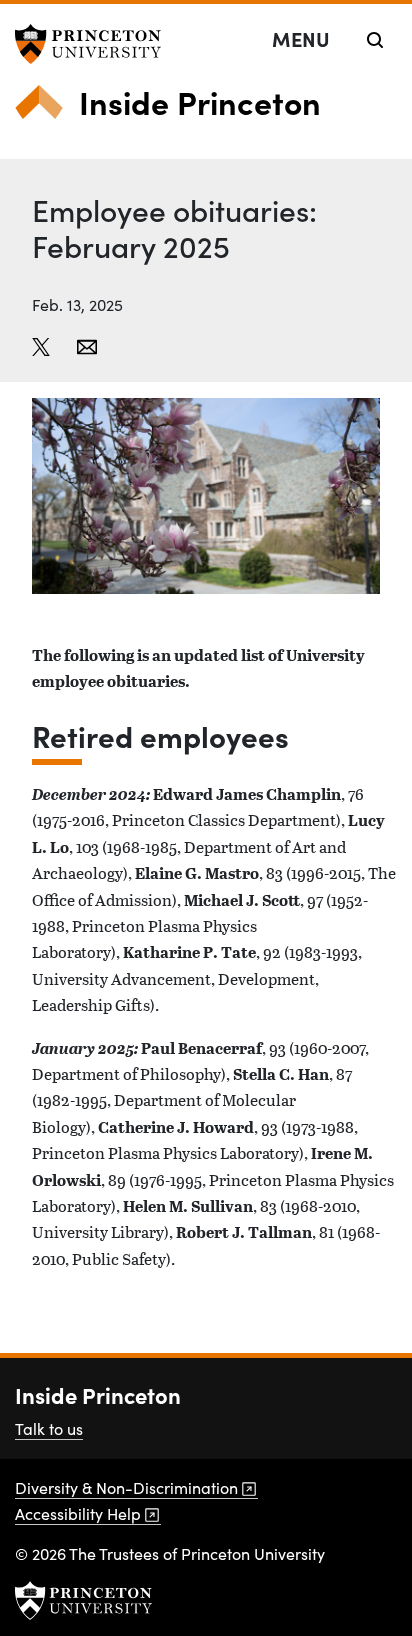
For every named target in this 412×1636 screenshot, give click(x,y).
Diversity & (126, 1487)
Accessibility (78, 1513)
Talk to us (49, 1428)
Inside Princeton (200, 101)
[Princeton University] (95, 44)
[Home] (47, 110)
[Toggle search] (375, 40)
